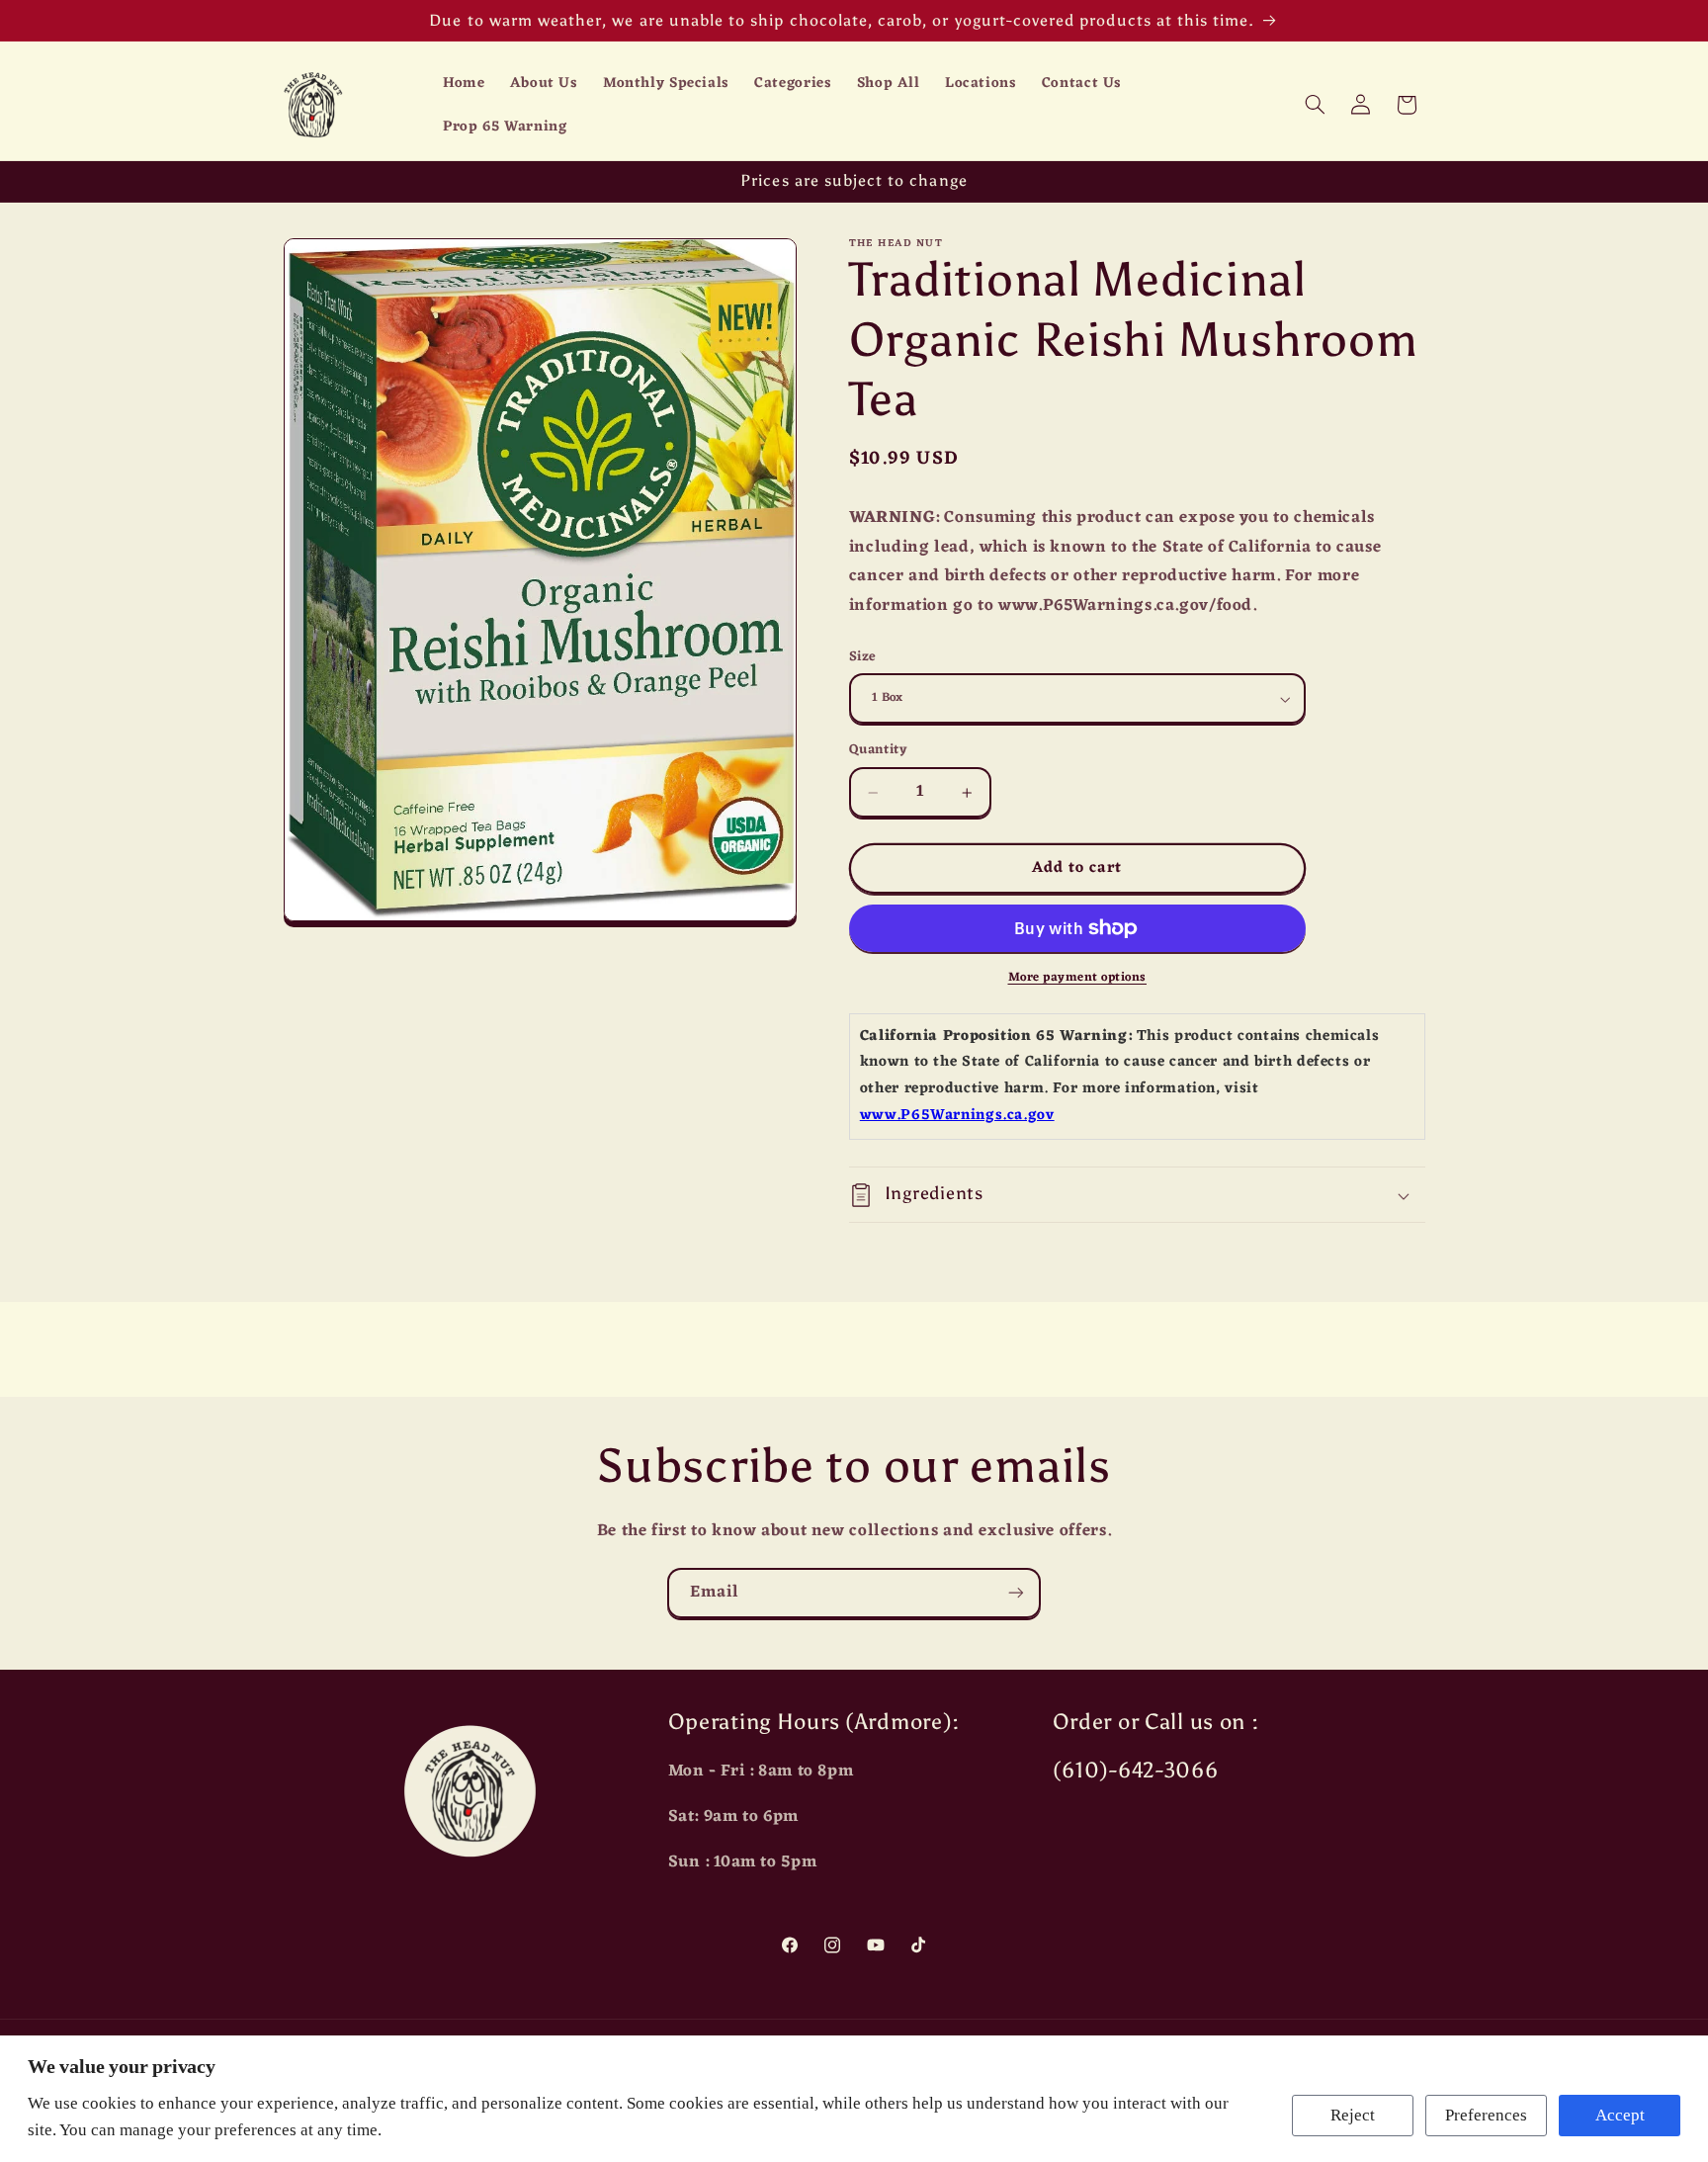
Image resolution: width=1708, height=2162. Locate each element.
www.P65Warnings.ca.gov (957, 1116)
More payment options (1078, 978)
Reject (1353, 2115)
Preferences (1486, 2115)
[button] (1315, 105)
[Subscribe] (1016, 1593)
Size (863, 657)
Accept (1620, 2115)
